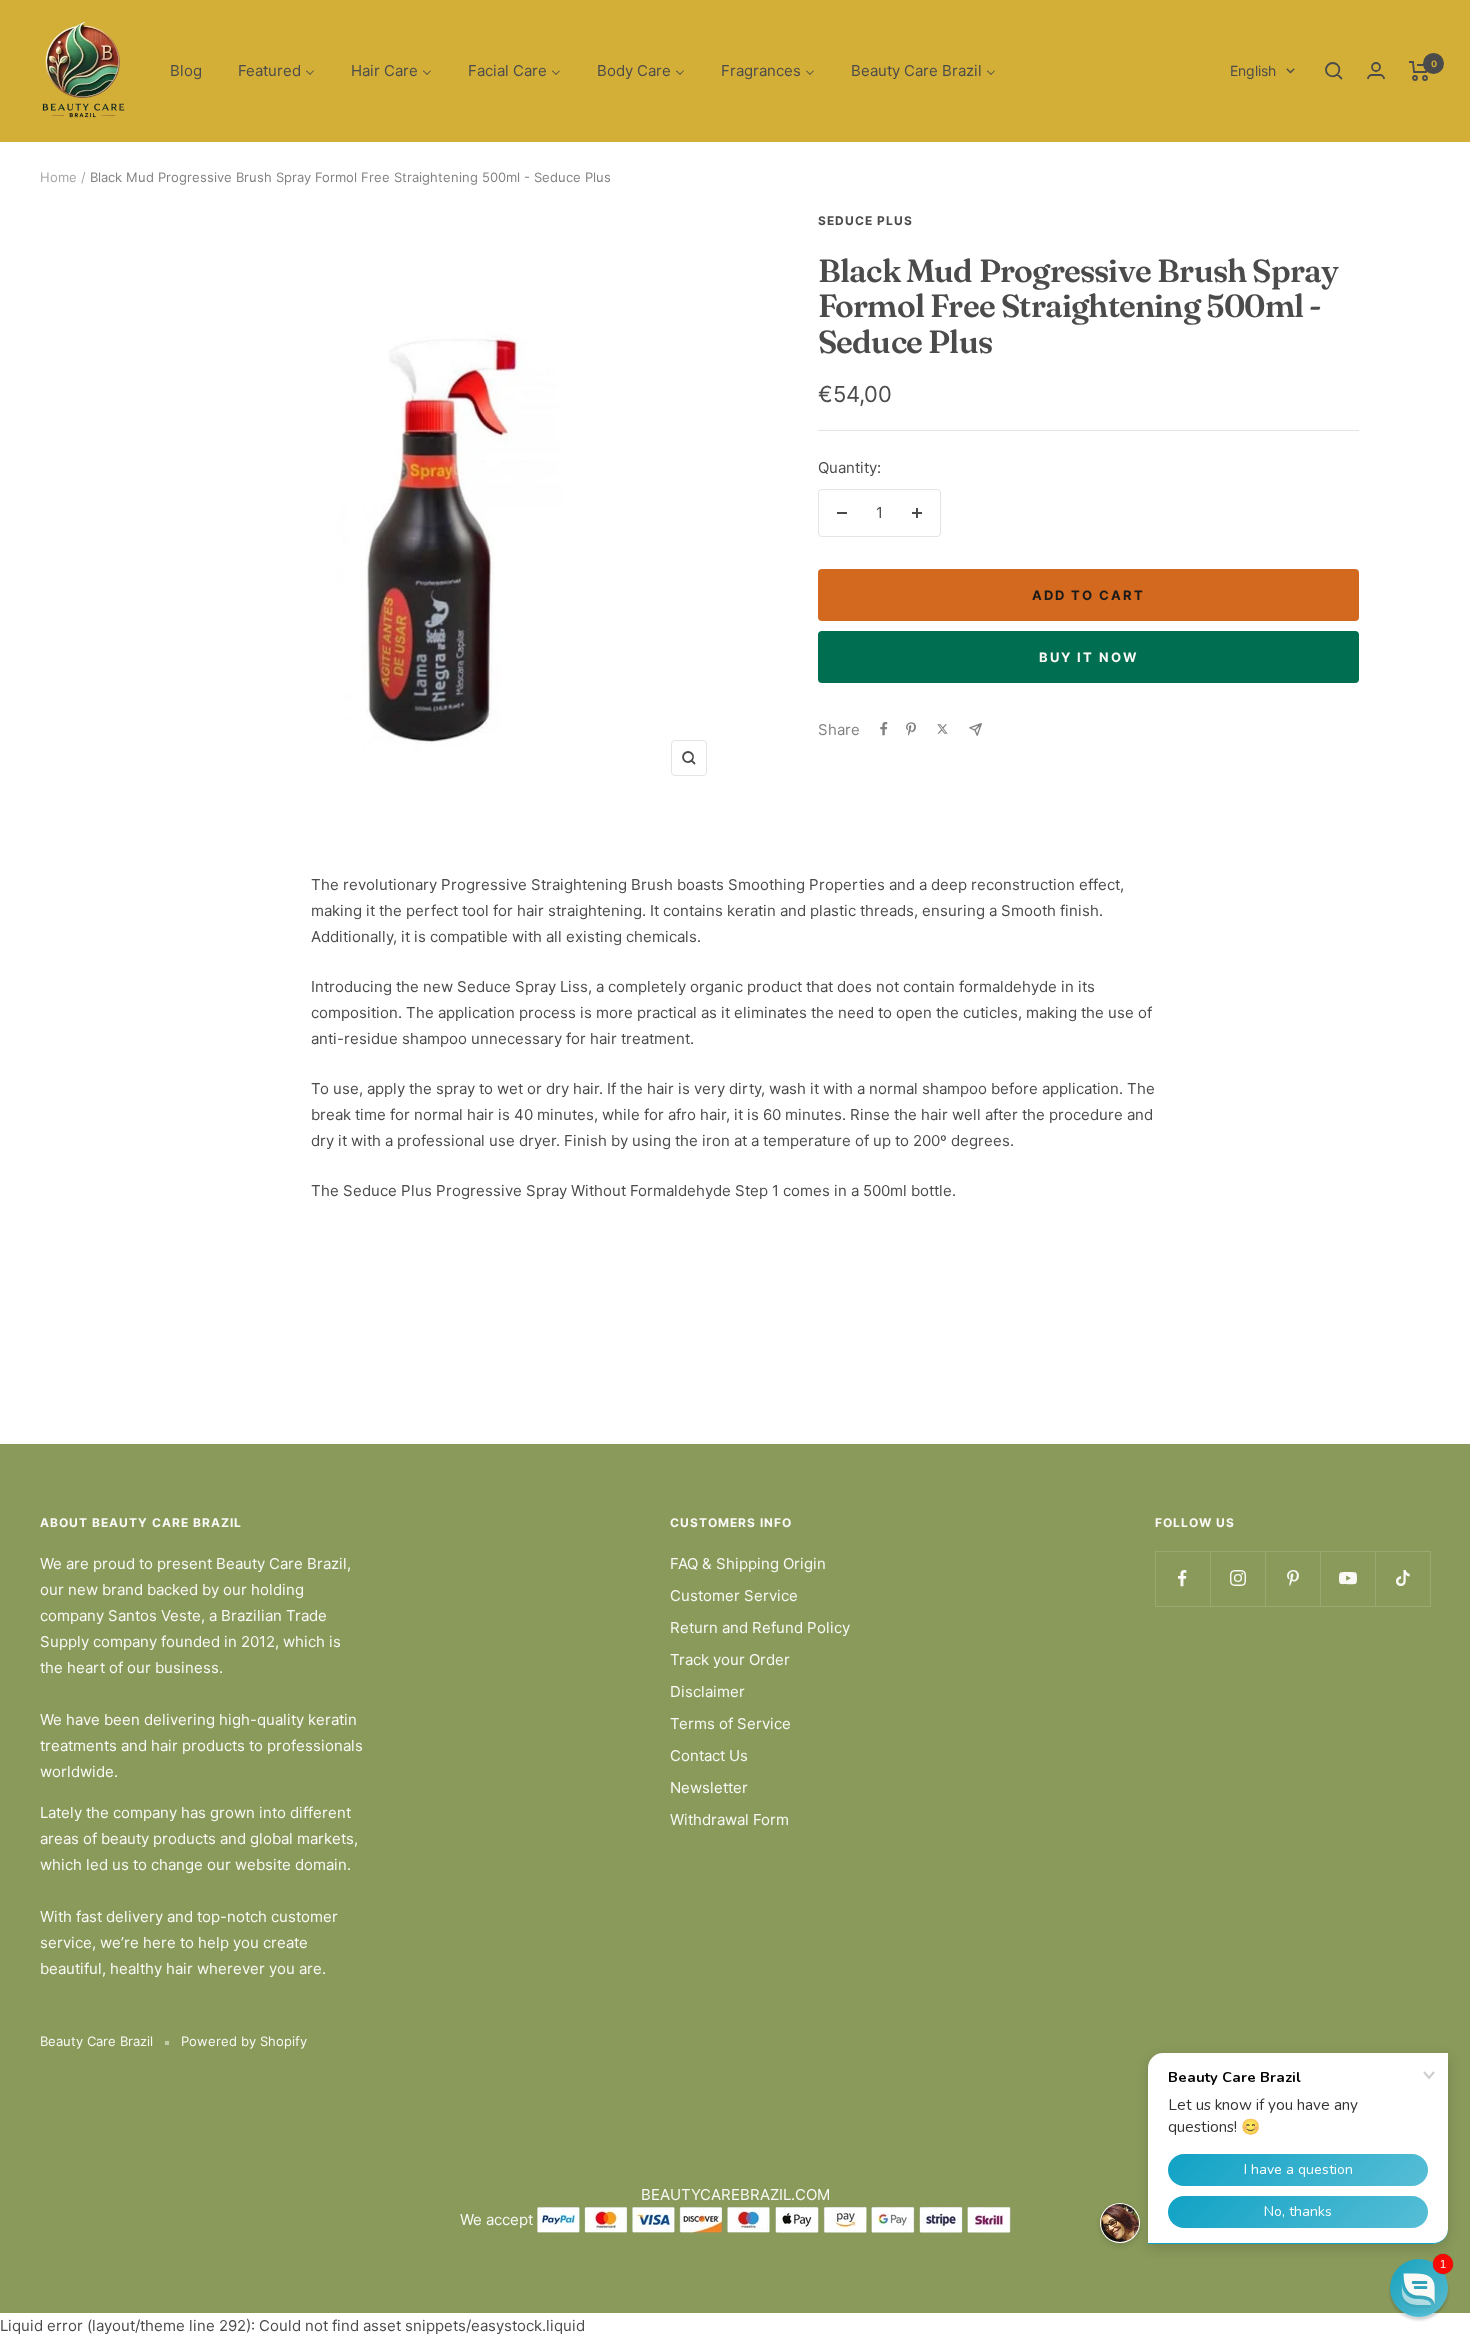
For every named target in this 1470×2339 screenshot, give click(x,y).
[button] (1419, 2288)
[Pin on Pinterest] (911, 729)
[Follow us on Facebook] (1182, 1578)
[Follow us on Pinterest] (1292, 1578)
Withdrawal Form (729, 1819)
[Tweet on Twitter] (942, 729)
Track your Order (730, 1659)
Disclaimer (707, 1691)
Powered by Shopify (244, 2041)
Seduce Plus (865, 220)
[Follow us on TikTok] (1402, 1578)
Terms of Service (730, 1723)
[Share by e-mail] (975, 729)
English (1253, 70)
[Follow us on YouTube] (1347, 1578)
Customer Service (734, 1595)
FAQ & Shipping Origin (748, 1563)
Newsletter (709, 1787)
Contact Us (709, 1755)
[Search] (1334, 71)
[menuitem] (186, 71)
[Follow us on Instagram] (1237, 1578)
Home (58, 177)
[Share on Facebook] (884, 729)
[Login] (1376, 70)
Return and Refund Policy (760, 1627)
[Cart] (1419, 71)
